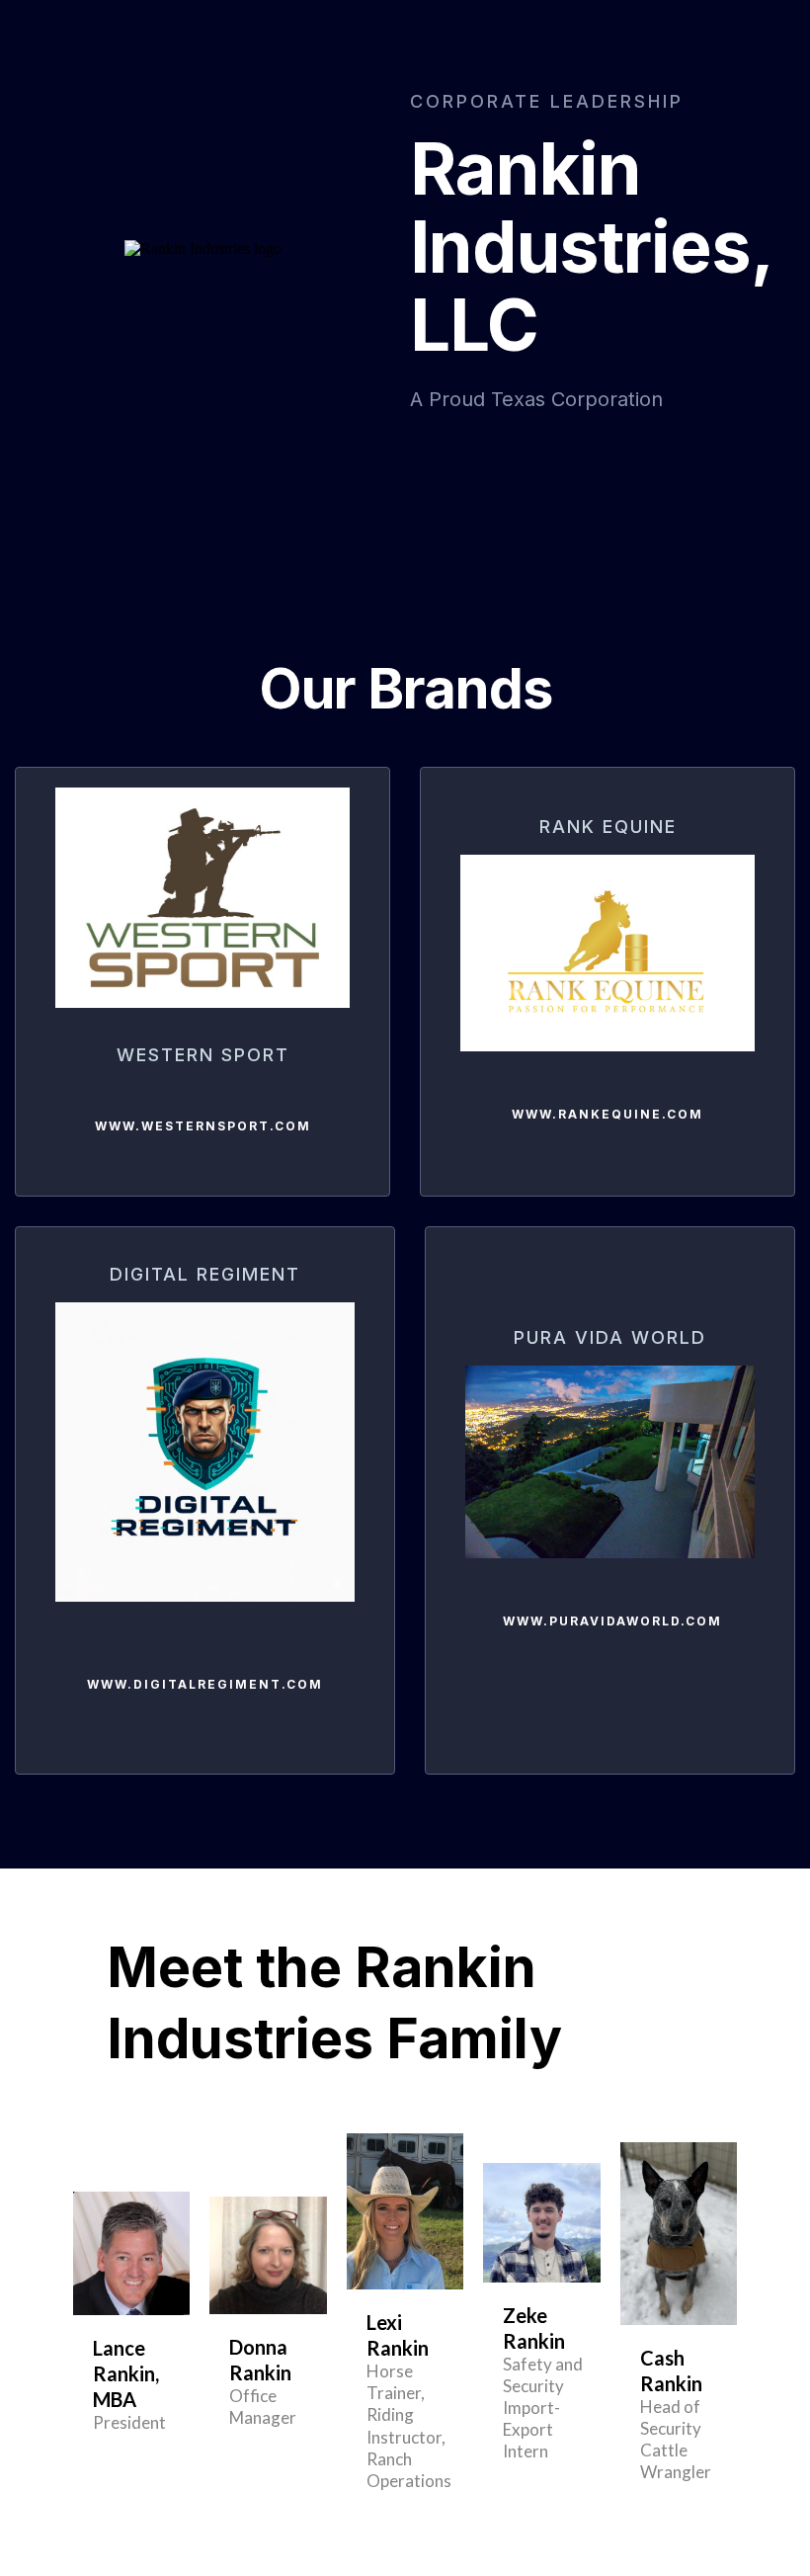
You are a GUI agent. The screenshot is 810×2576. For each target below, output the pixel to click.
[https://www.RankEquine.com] (607, 953)
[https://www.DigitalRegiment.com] (205, 1452)
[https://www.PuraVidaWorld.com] (610, 1462)
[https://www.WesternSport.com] (202, 898)
